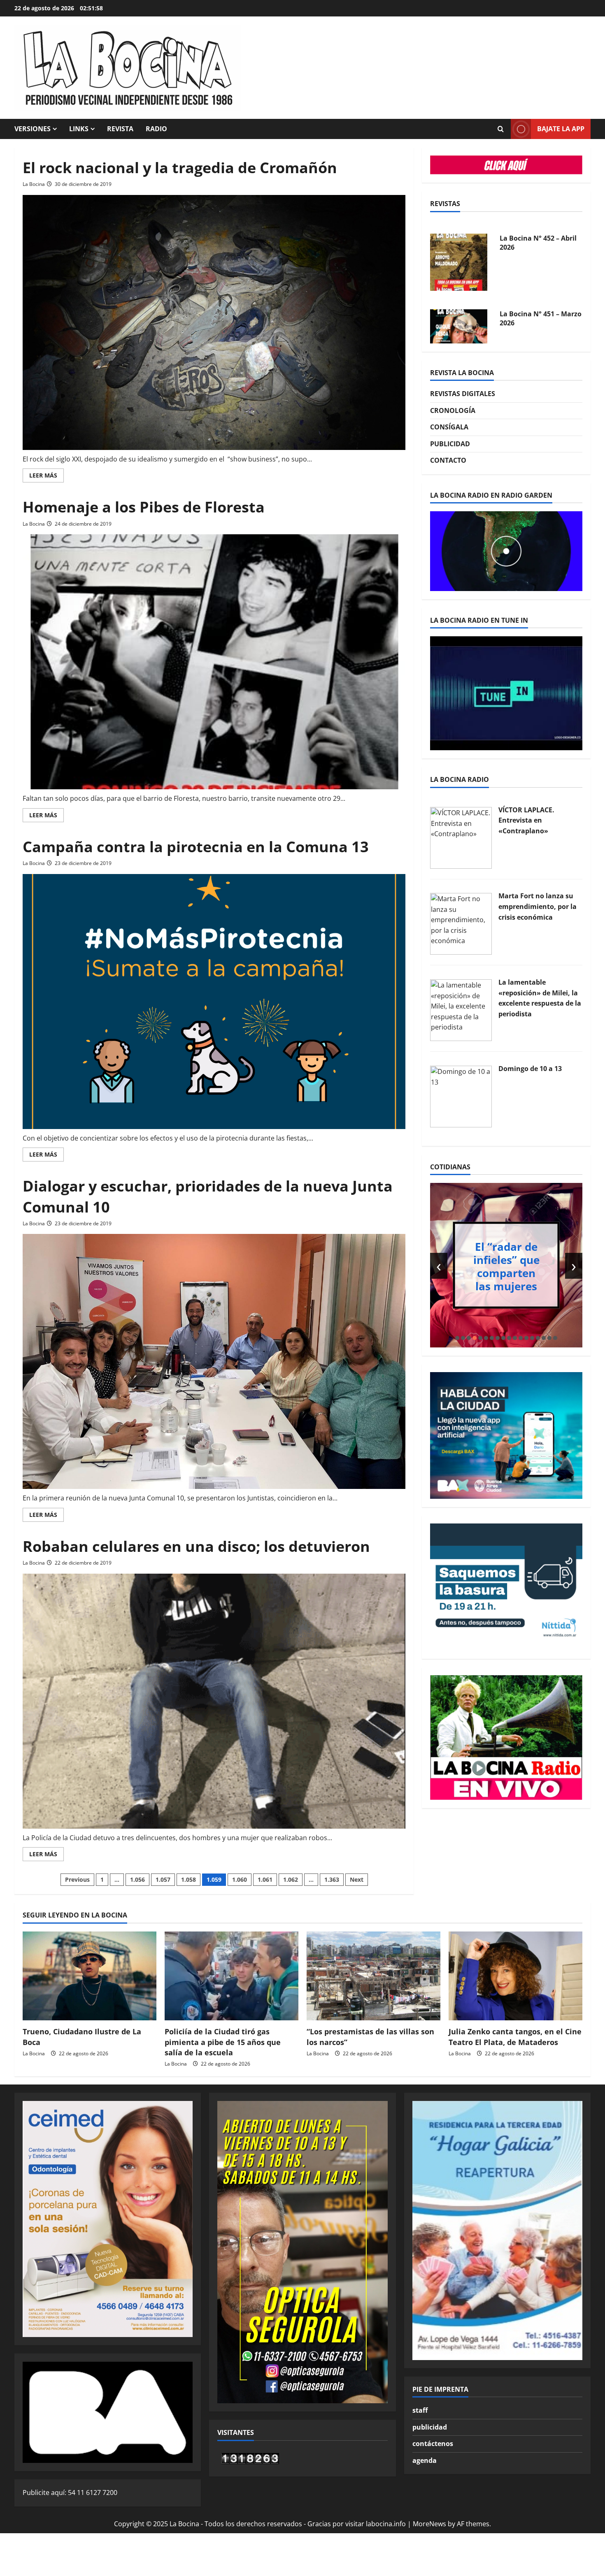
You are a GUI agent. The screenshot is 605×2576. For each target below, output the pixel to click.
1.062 (291, 1879)
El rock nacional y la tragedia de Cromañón (180, 168)
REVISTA (120, 129)
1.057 (163, 1879)
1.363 (332, 1879)
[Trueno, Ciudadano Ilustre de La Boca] (90, 1976)
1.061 (265, 1879)
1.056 (137, 1879)
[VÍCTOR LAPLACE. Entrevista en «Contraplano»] (461, 837)
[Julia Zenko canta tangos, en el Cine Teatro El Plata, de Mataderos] (515, 1976)
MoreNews (429, 2524)
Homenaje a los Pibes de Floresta (144, 507)
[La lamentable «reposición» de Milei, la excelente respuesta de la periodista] (461, 1009)
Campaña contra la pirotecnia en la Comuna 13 (196, 847)
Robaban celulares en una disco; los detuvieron (196, 1546)
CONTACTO (448, 460)
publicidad (430, 2427)
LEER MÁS (47, 477)
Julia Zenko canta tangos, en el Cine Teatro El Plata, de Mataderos (515, 2037)
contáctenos (433, 2444)
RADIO (156, 129)
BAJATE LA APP (561, 129)
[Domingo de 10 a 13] (461, 1096)
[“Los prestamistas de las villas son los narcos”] (373, 1976)
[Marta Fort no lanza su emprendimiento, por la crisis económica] (461, 923)
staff (420, 2410)
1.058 (188, 1879)
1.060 (240, 1879)
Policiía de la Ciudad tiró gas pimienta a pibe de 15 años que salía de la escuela (223, 2042)
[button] (457, 1338)
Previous (77, 1879)
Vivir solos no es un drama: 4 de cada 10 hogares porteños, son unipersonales (506, 1266)
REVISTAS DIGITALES (463, 394)
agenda (425, 2460)
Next (357, 1879)
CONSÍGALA (449, 427)
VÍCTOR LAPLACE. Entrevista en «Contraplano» (526, 820)
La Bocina (34, 184)
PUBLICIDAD (450, 444)
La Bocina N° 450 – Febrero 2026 (529, 311)
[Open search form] (500, 129)
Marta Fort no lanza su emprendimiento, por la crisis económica (538, 906)
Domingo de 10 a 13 (530, 1069)
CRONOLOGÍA (453, 410)
